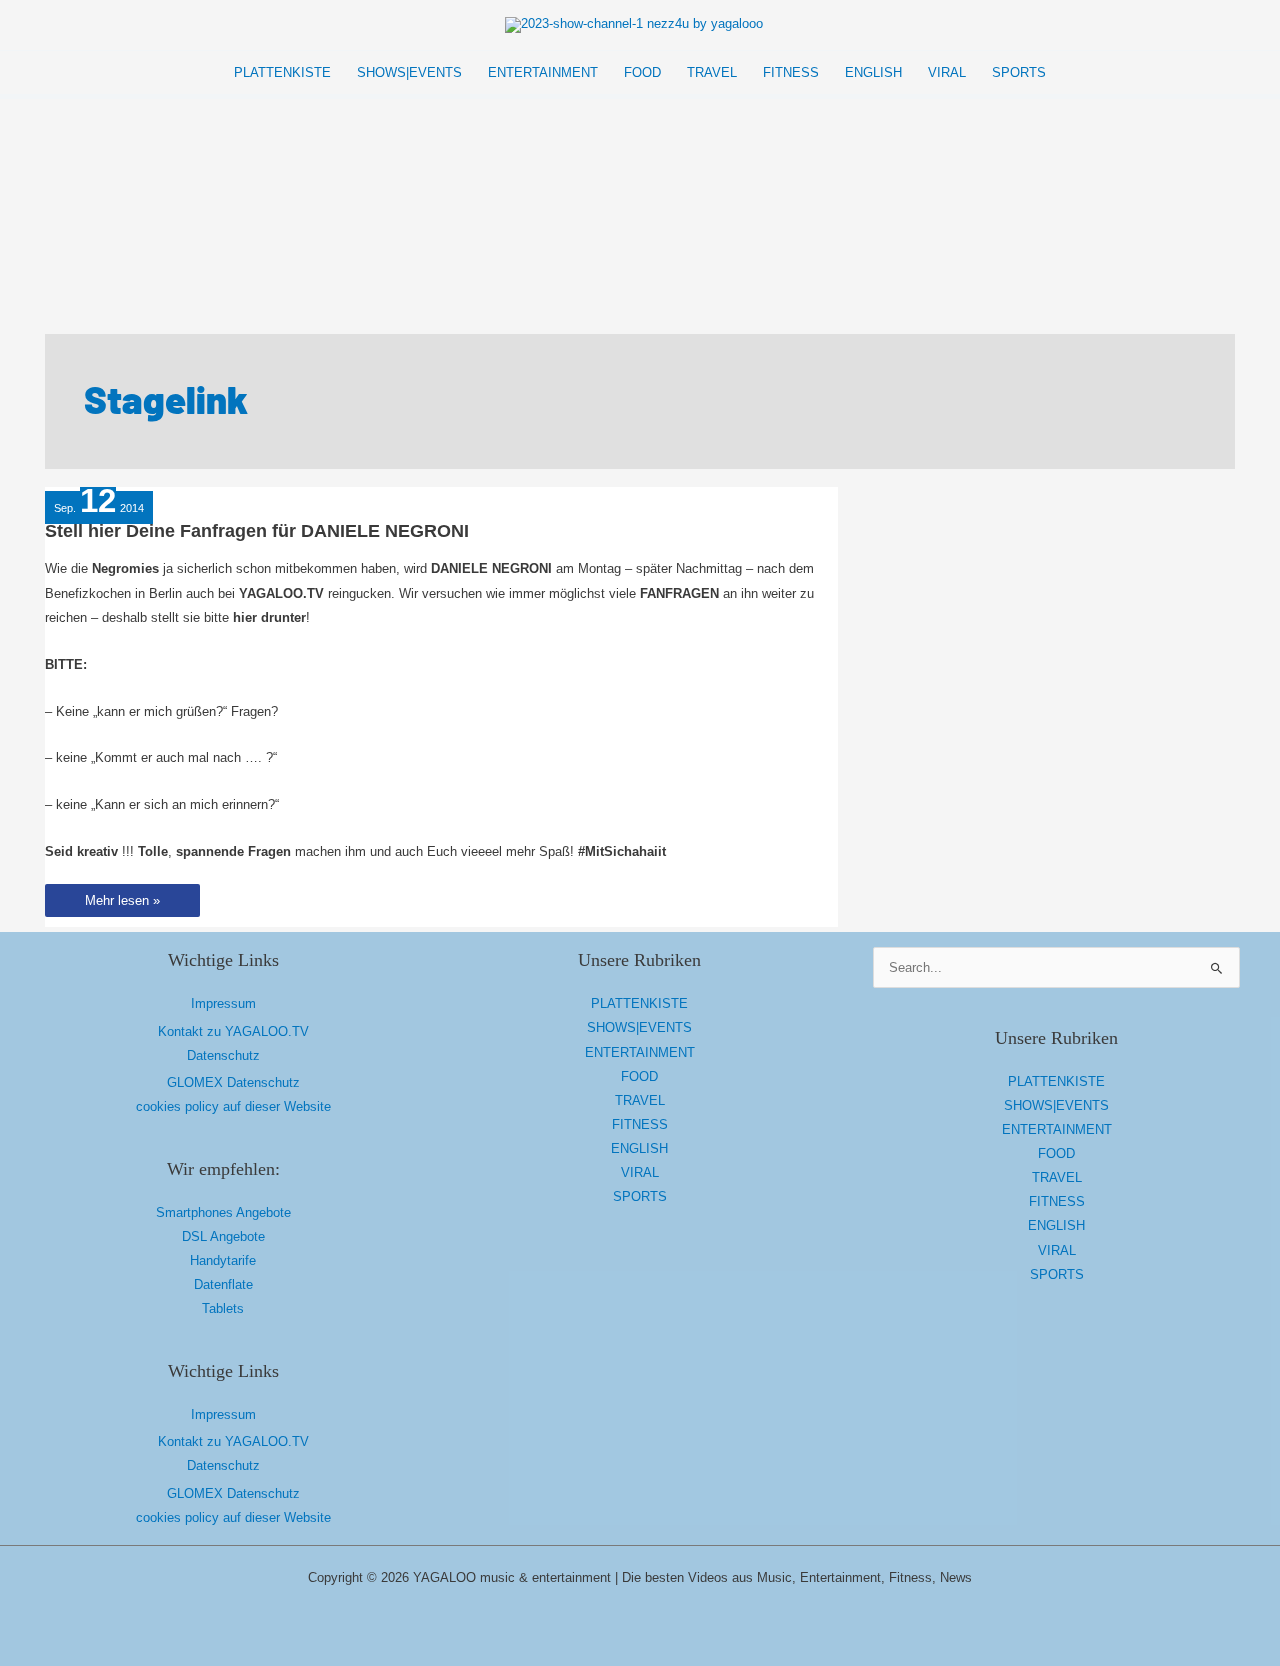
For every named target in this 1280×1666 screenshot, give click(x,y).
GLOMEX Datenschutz (233, 1082)
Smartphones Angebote (223, 1212)
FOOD (639, 1076)
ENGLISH (639, 1148)
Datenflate (223, 1284)
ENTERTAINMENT (640, 1052)
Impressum (223, 1003)
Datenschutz (223, 1055)
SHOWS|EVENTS (639, 1027)
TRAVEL (640, 1100)
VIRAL (640, 1172)
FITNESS (640, 1124)
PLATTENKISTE (639, 1003)
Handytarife (223, 1260)
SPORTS (640, 1196)
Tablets (223, 1308)
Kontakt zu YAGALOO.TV (233, 1031)
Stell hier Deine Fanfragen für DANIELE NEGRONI (257, 531)
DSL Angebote (223, 1236)
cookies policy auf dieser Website (233, 1106)
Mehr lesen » (122, 904)
